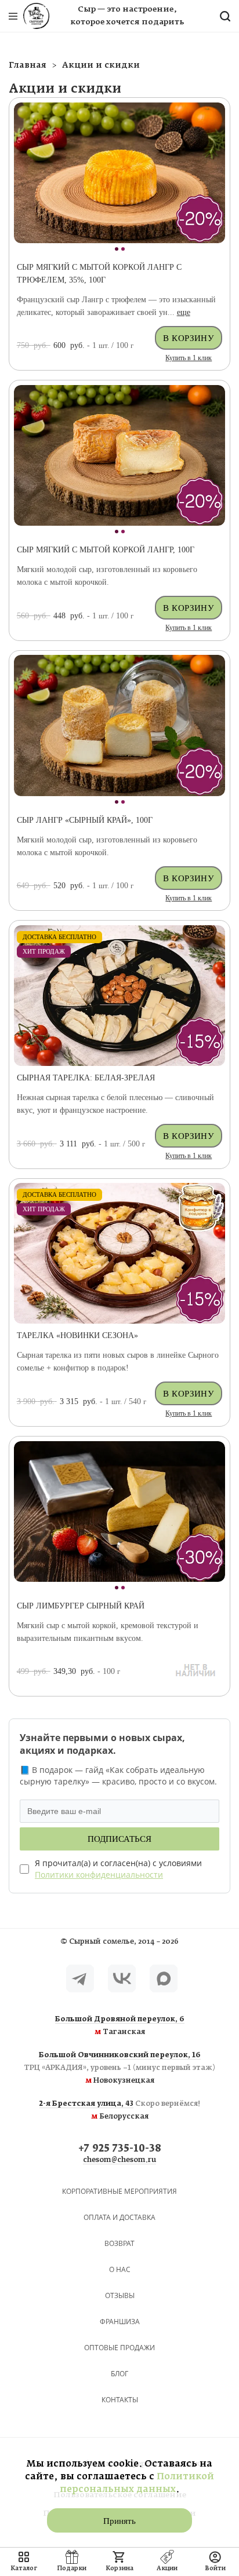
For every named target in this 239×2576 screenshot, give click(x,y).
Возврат (119, 2243)
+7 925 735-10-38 (120, 2149)
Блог (119, 2374)
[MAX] (164, 1978)
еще (184, 312)
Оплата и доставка (119, 2217)
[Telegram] (80, 1978)
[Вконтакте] (122, 1978)
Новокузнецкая (119, 2068)
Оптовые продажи (119, 2348)
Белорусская (120, 2110)
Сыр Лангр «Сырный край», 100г (85, 820)
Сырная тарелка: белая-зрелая (86, 1078)
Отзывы (120, 2295)
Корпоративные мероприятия (119, 2191)
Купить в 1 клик (189, 358)
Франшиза (120, 2322)
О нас (120, 2269)
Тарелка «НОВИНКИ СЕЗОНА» (77, 1335)
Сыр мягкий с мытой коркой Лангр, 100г (106, 550)
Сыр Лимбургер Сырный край (81, 1606)
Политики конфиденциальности (99, 1875)
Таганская (120, 2026)
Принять (119, 2521)
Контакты (120, 2400)
